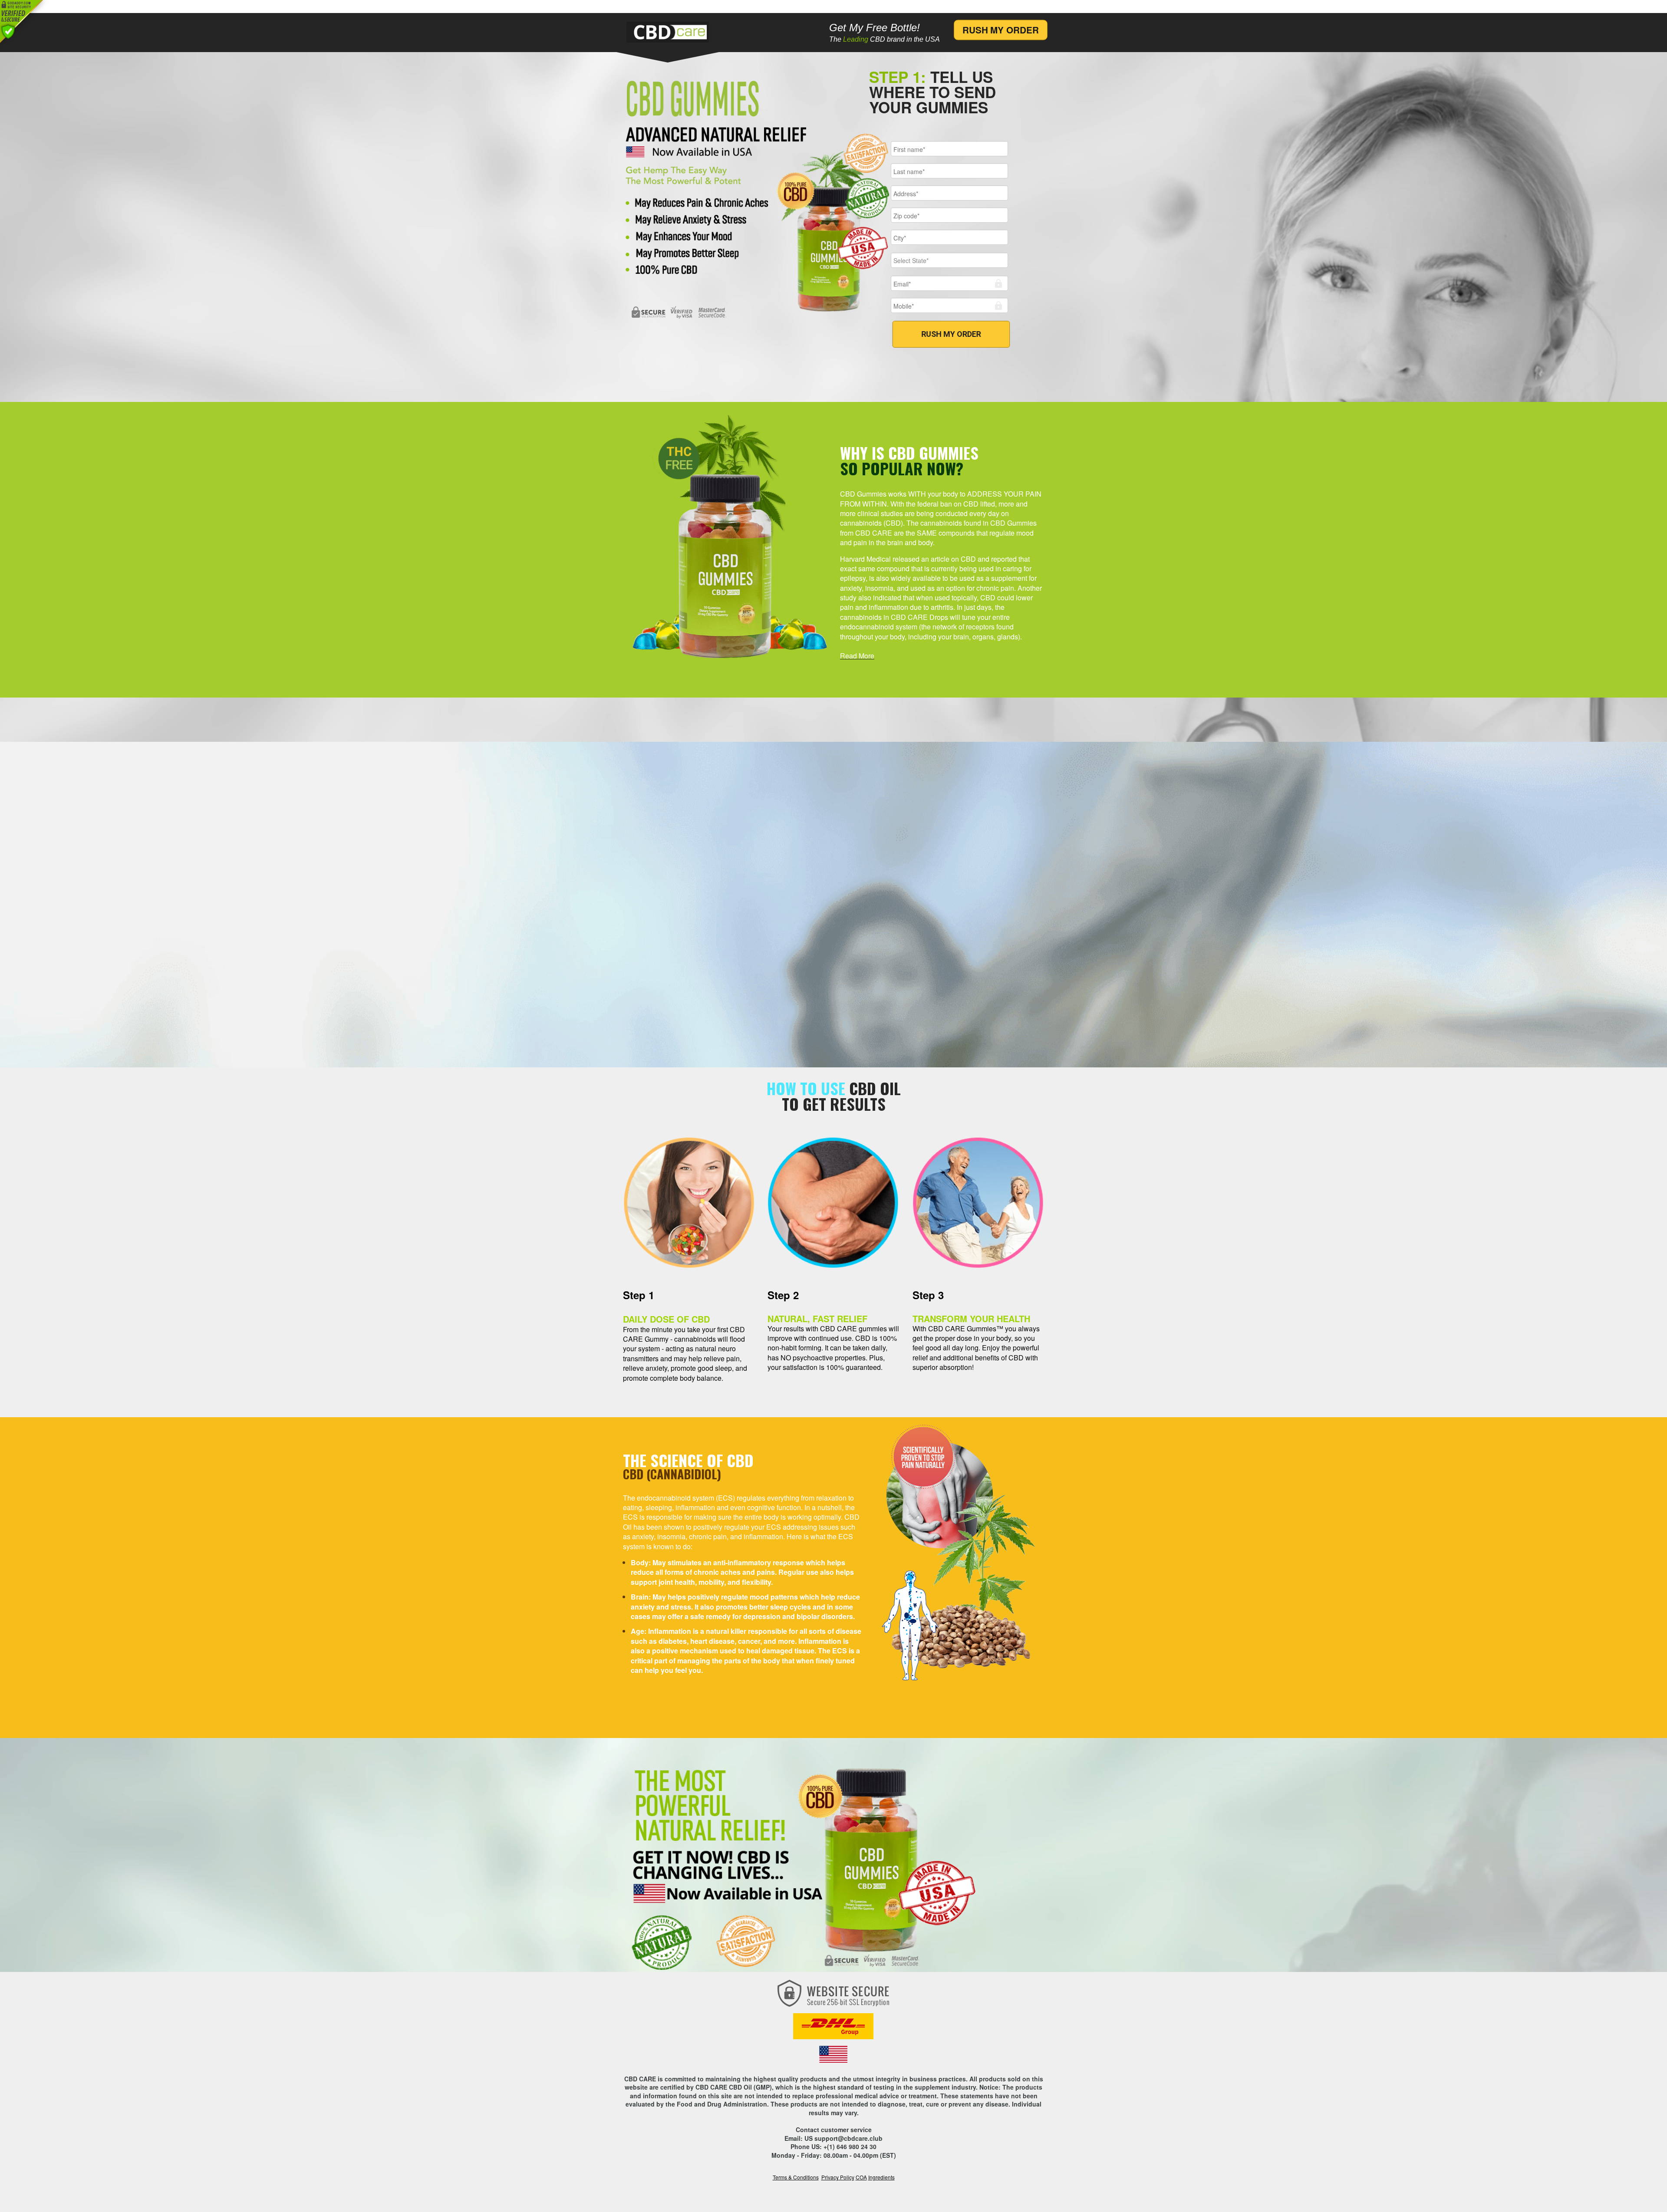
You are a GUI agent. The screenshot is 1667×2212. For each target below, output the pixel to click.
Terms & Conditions (796, 2177)
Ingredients (881, 2177)
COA (861, 2177)
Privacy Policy (838, 2177)
